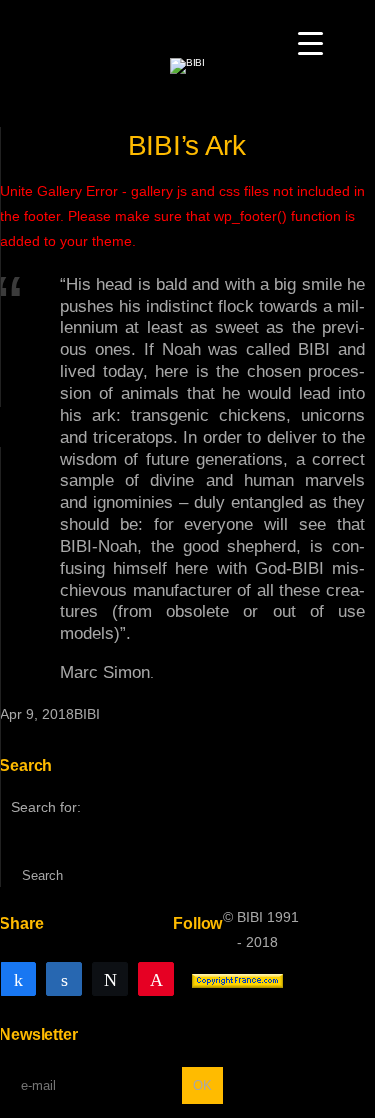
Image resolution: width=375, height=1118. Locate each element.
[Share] (18, 978)
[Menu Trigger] (310, 42)
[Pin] (156, 978)
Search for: (46, 807)
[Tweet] (110, 978)
